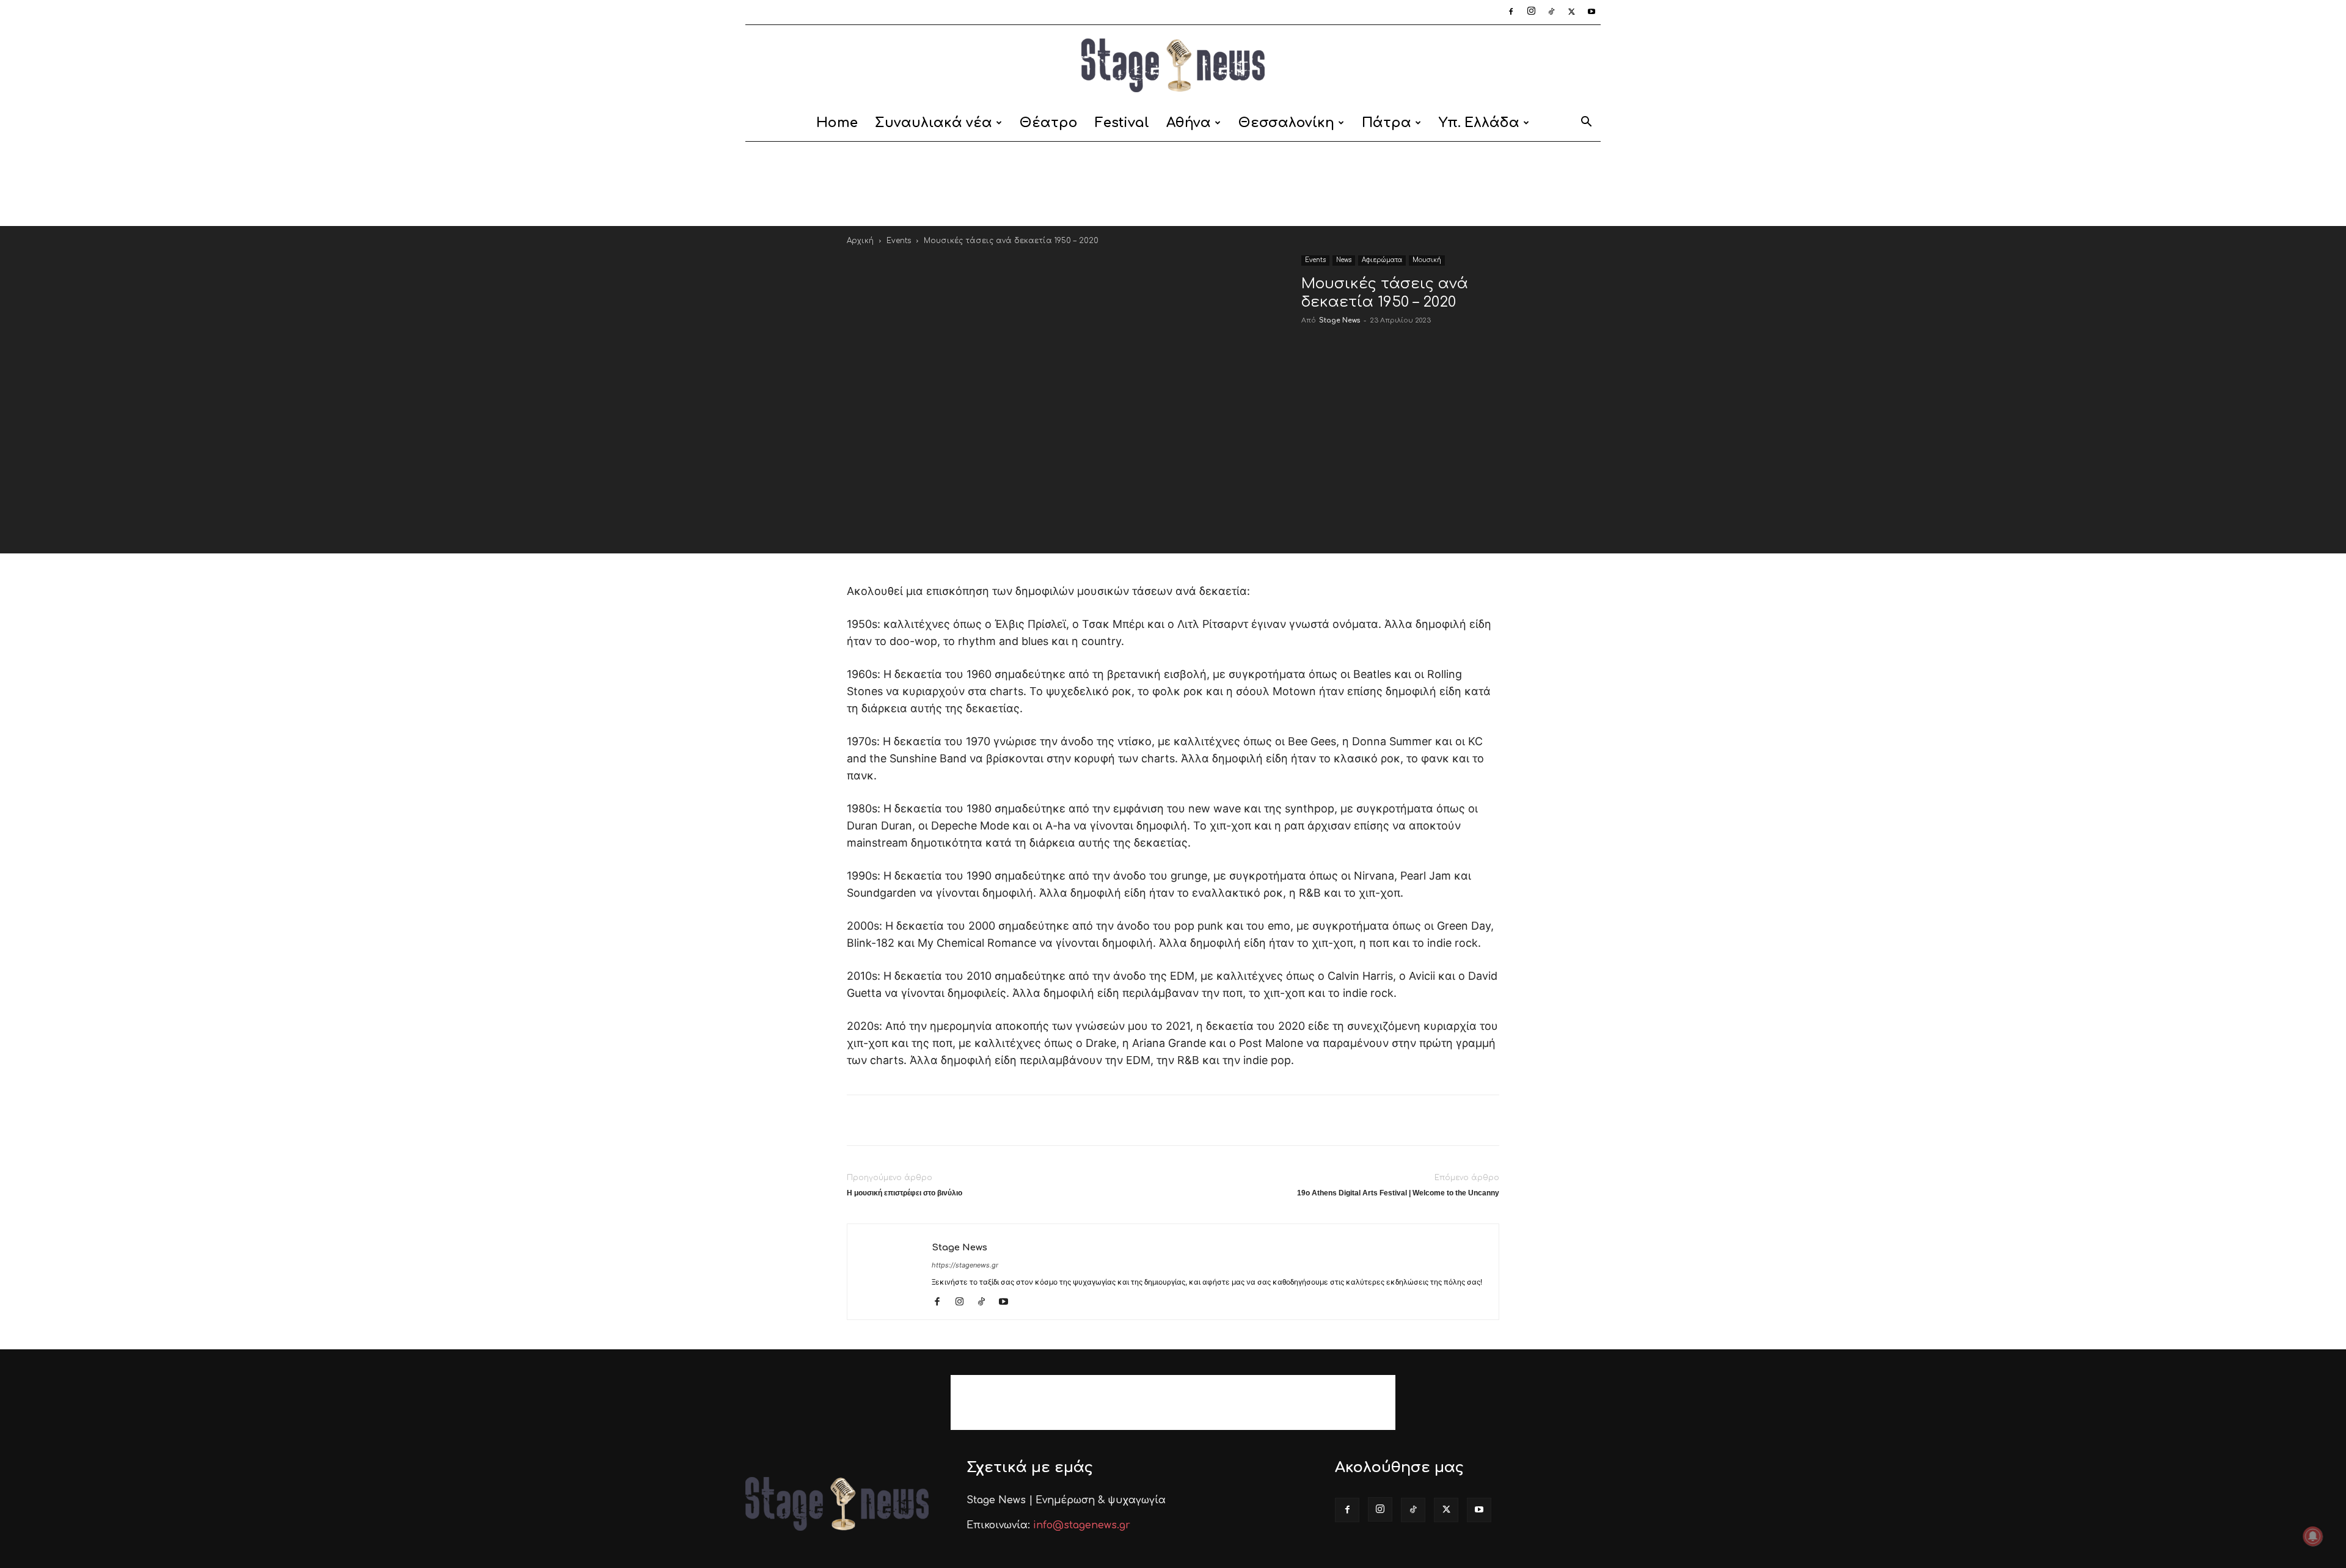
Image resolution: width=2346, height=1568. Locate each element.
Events (899, 241)
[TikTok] (1551, 12)
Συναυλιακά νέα (934, 123)
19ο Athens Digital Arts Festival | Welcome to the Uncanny (1398, 1193)
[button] (1586, 124)
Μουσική (1427, 260)
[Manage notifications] (2313, 1536)
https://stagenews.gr (965, 1265)
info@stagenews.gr (1082, 1525)
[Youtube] (1591, 12)
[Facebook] (1511, 12)
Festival (1122, 123)
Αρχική (860, 241)
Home (837, 123)
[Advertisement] (1173, 184)
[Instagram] (1531, 12)
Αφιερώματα (1382, 260)
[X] (1571, 12)
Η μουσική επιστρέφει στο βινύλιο (904, 1193)
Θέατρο (1049, 123)
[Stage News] (1173, 65)
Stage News (1339, 320)
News (1344, 260)
